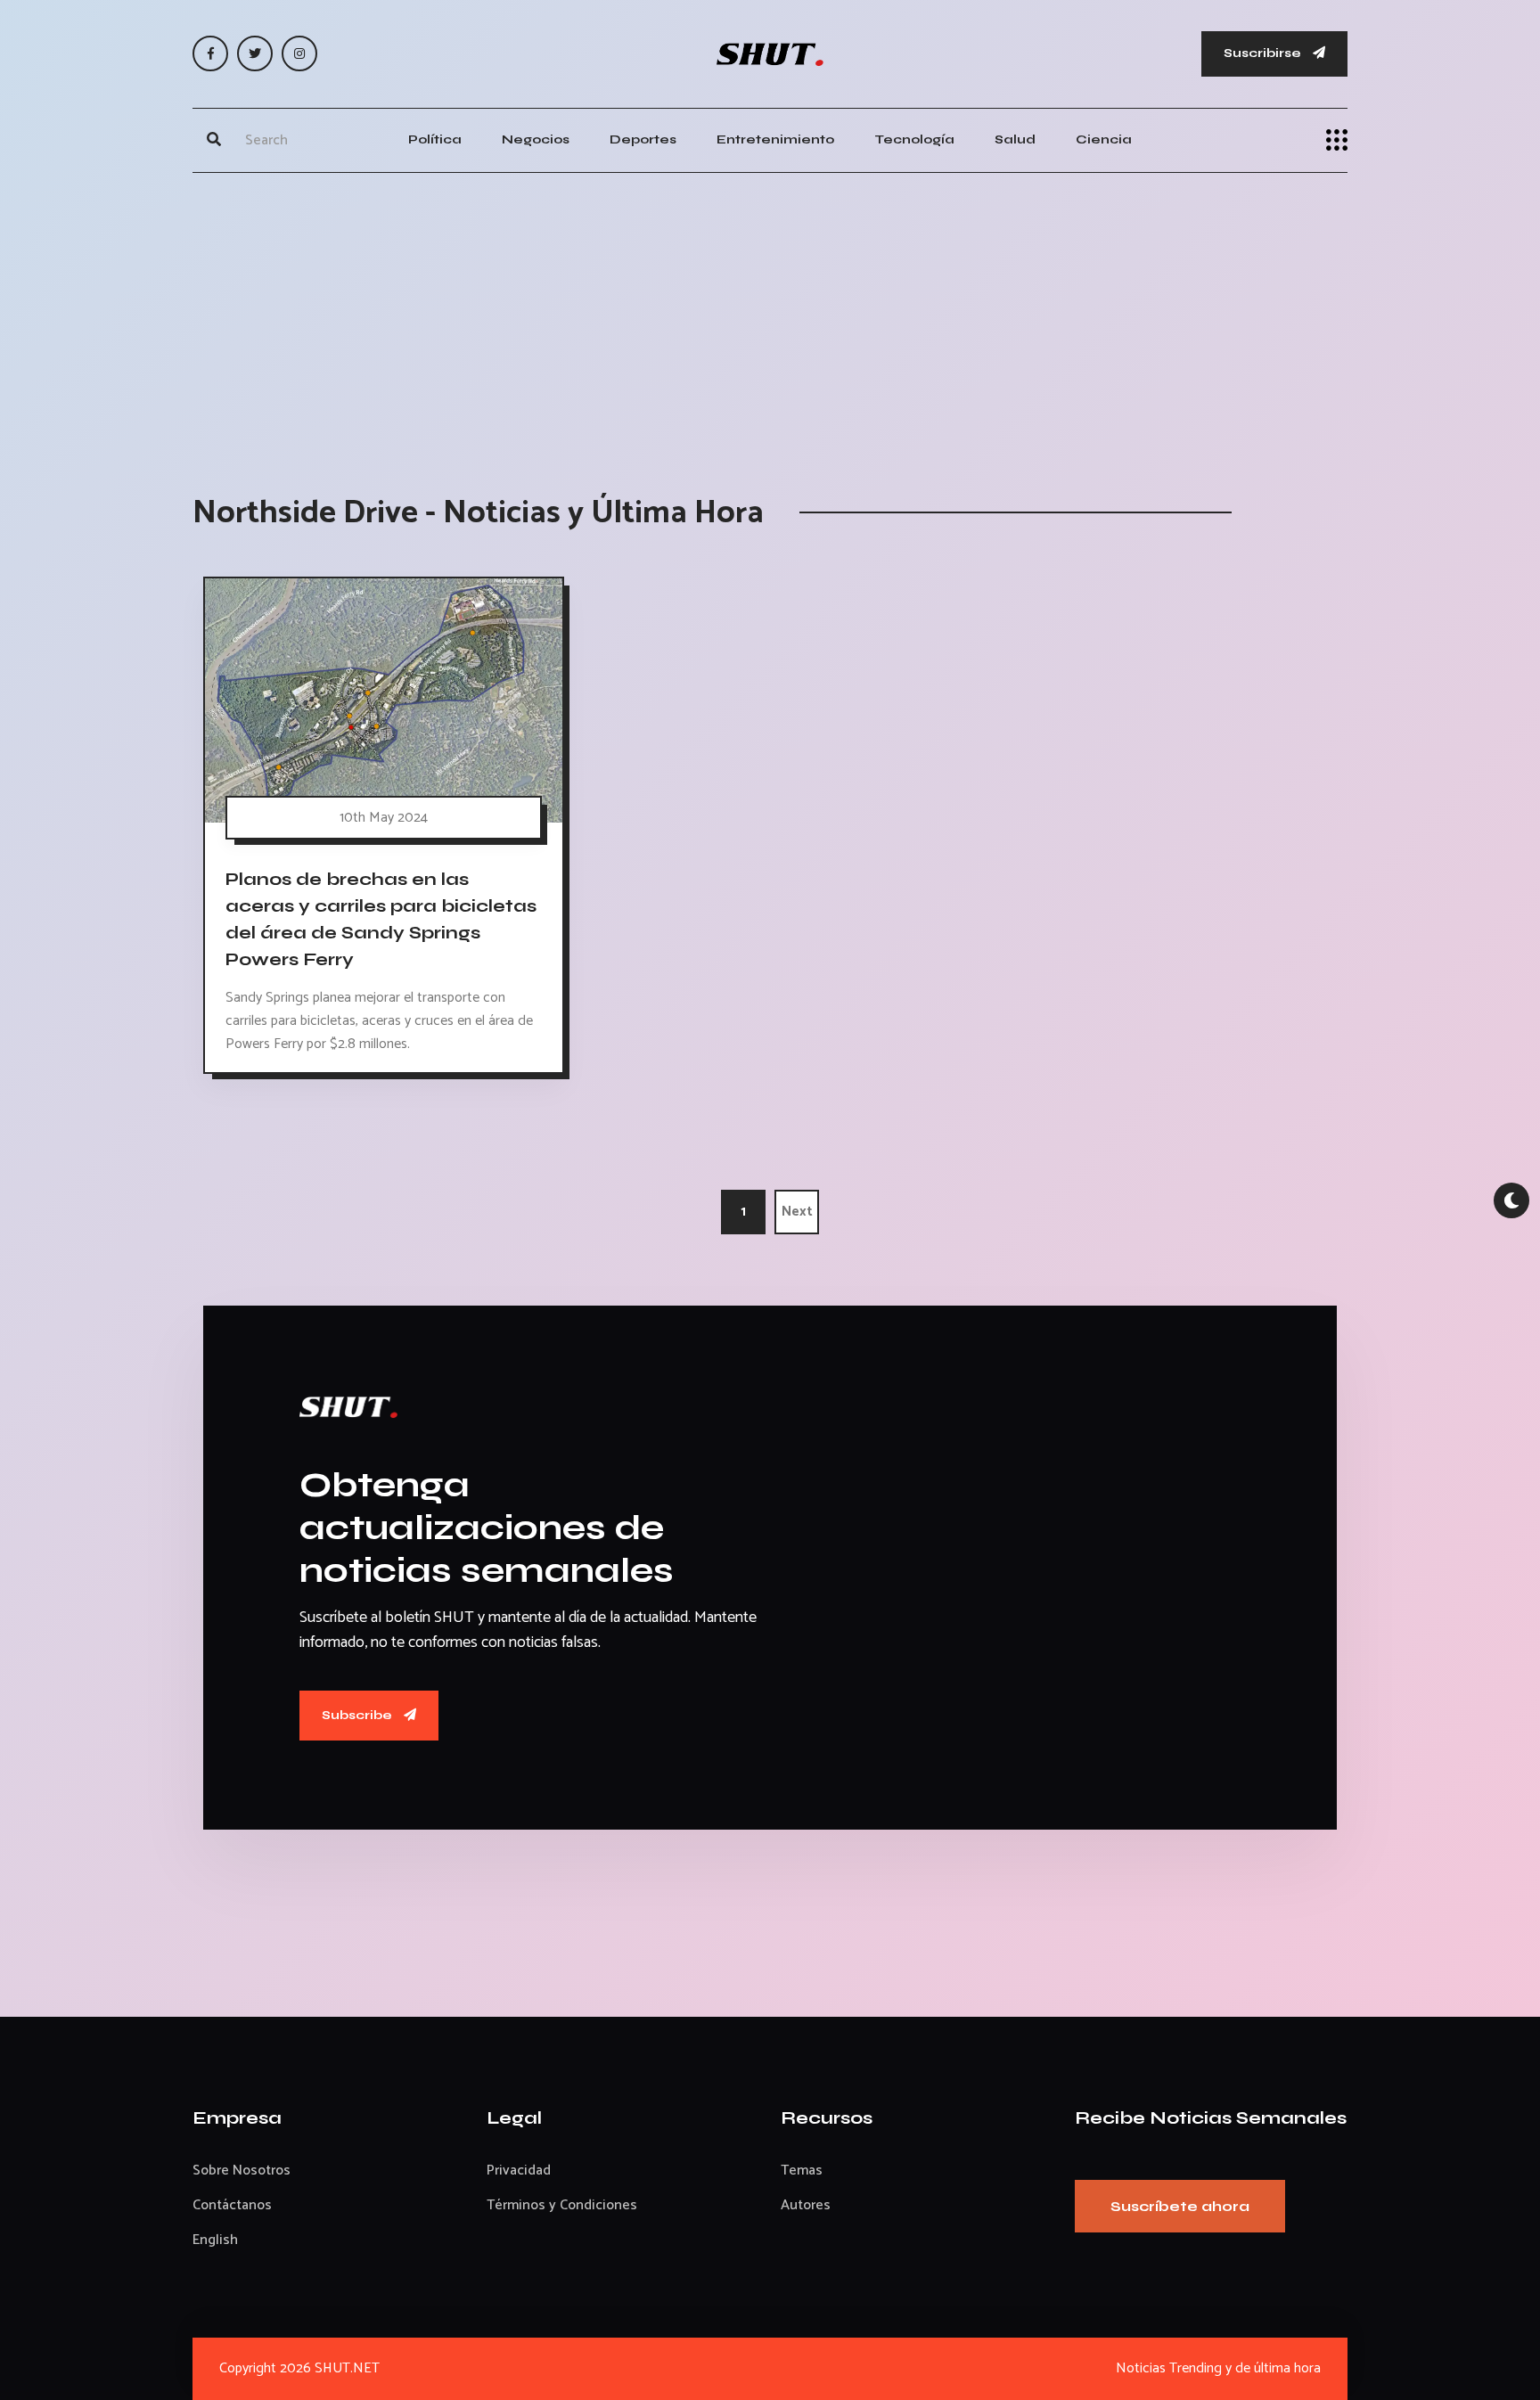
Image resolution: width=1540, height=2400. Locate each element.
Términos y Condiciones (562, 2205)
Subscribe (358, 1715)
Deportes (643, 139)
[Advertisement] (770, 315)
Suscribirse (1264, 53)
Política (435, 139)
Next (797, 1212)
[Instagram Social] (299, 53)
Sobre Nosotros (242, 2171)
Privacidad (519, 2171)
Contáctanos (232, 2205)
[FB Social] (210, 53)
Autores (806, 2205)
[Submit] (214, 140)
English (215, 2240)
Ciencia (1104, 139)
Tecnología (914, 139)
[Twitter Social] (255, 53)
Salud (1015, 139)
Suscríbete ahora (1180, 2206)
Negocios (536, 139)
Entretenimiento (775, 139)
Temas (802, 2171)
